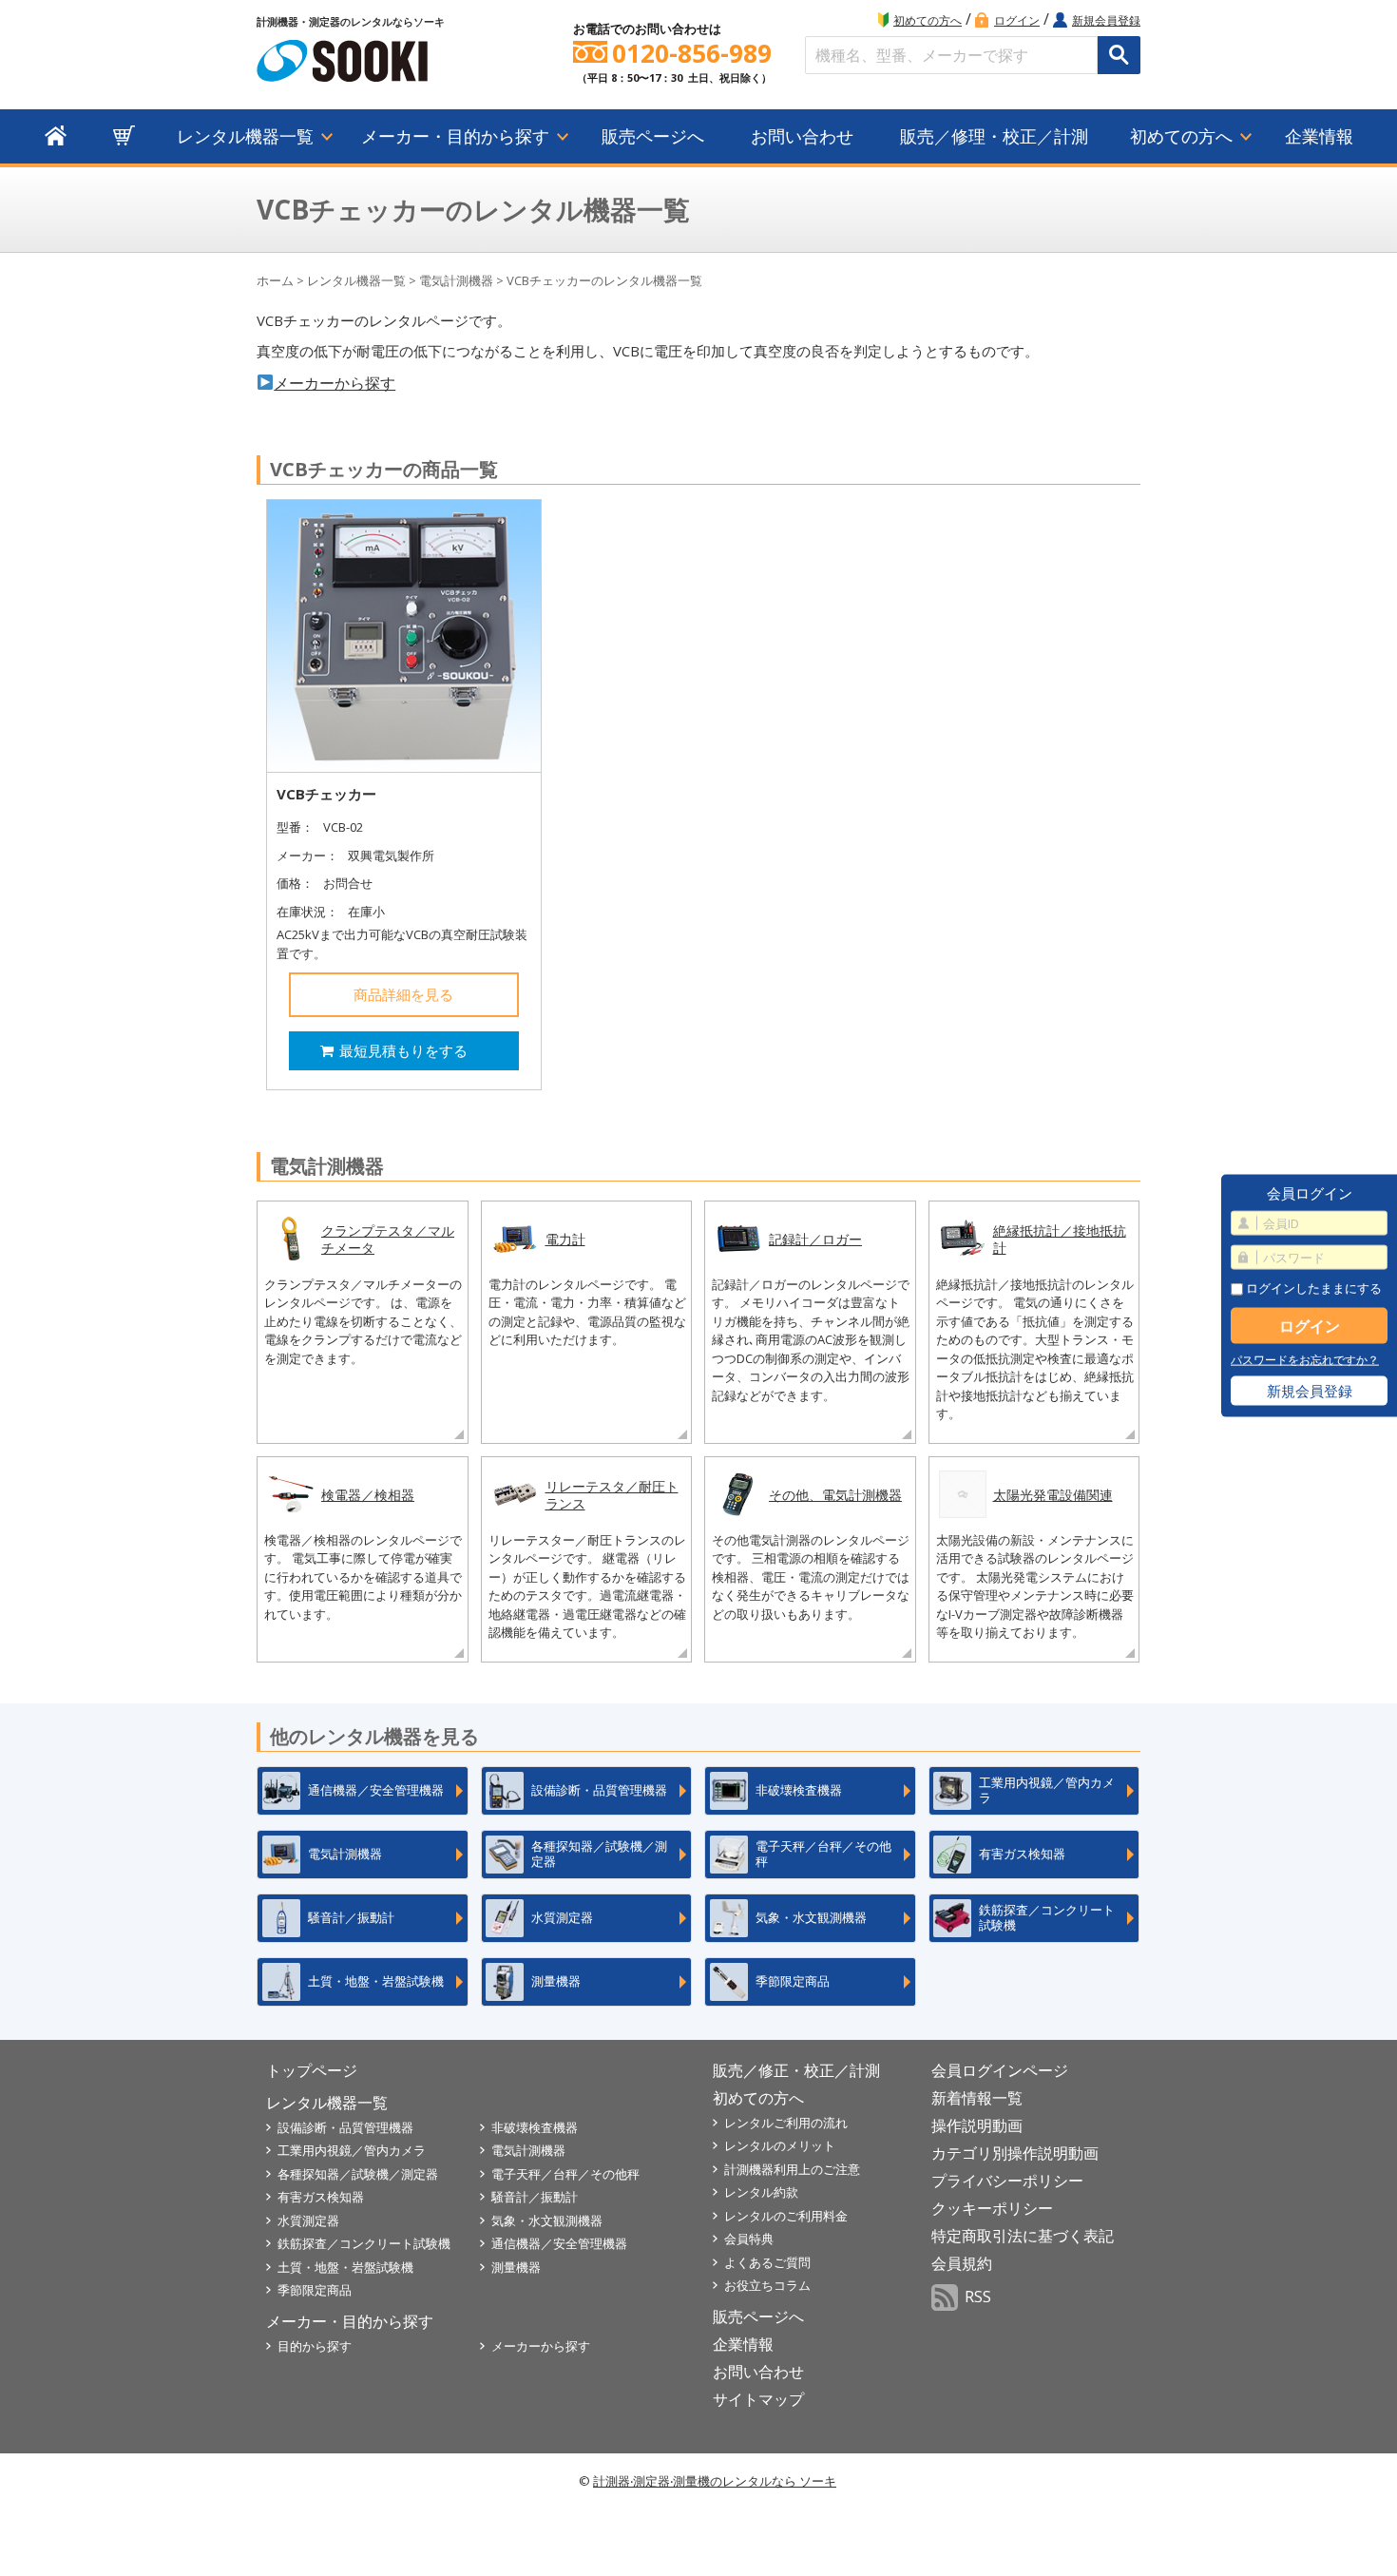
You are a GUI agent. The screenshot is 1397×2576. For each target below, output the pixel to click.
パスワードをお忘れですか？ (1305, 1360)
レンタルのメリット (780, 2145)
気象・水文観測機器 (547, 2220)
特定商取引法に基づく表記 (1023, 2236)
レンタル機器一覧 (245, 136)
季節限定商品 (315, 2290)
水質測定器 (308, 2220)
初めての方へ (928, 20)
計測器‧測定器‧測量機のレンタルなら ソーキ (715, 2481)
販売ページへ (653, 136)
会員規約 (962, 2263)
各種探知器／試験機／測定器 (358, 2174)
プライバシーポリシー (1007, 2181)
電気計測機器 (456, 280)
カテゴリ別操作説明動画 (1015, 2153)
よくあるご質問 (767, 2262)
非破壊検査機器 (535, 2127)
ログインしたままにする (1312, 1288)
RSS (978, 2297)
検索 (1119, 55)
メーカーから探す (335, 383)
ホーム (275, 280)
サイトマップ (758, 2399)
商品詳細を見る (403, 994)
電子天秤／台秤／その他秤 (565, 2174)
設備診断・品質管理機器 (345, 2127)
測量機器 (516, 2267)
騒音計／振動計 (535, 2197)
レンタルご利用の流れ (786, 2123)
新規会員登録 (1106, 20)
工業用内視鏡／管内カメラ (352, 2150)
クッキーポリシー (992, 2208)
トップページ (312, 2070)
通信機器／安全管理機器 (559, 2243)
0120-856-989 (692, 54)
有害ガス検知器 (321, 2197)
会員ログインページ (1000, 2070)
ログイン (1017, 20)
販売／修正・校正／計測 (796, 2070)
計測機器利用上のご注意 (792, 2169)
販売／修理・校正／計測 (994, 136)
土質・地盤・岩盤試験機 (345, 2267)
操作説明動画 (977, 2125)
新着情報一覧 (977, 2098)
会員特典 (749, 2239)
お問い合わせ (802, 136)
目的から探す (315, 2346)
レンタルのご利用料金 (786, 2216)
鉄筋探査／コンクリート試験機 (364, 2243)
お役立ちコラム (767, 2285)
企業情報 (1319, 136)
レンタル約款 (761, 2192)
